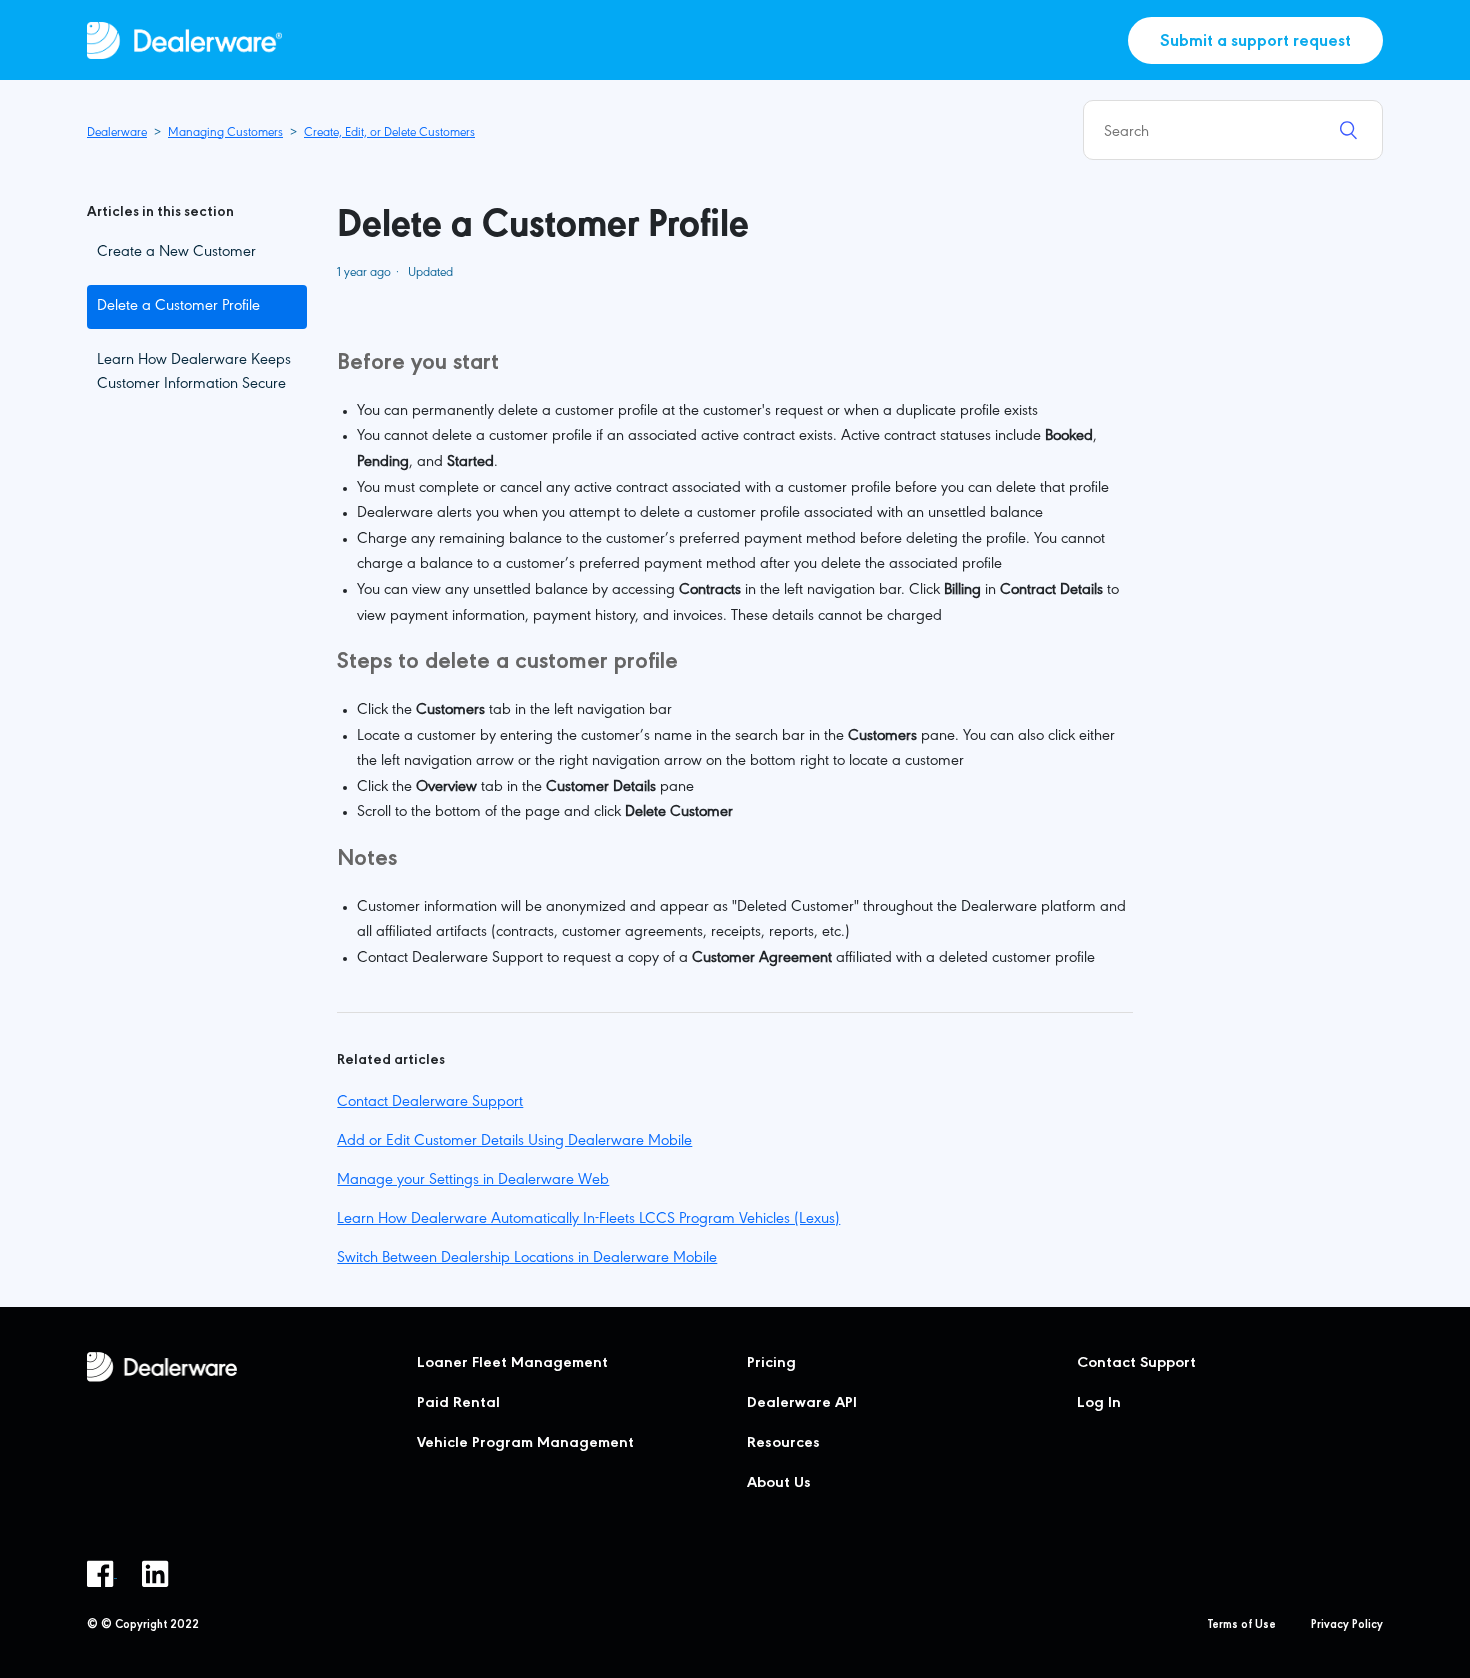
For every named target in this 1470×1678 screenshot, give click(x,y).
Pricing (771, 1364)
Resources (783, 1444)
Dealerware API (802, 1404)
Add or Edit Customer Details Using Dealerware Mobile (514, 1142)
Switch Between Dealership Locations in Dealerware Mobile (527, 1259)
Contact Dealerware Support (430, 1103)
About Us (779, 1484)
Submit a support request (1255, 43)
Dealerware (117, 133)
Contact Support (1136, 1364)
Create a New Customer (176, 253)
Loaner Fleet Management (512, 1364)
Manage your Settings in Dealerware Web (473, 1181)
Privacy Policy (1347, 1626)
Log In (1099, 1404)
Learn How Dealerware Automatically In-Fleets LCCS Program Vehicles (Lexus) (588, 1220)
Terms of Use (1242, 1626)
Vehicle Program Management (525, 1444)
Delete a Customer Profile (178, 307)
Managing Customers (225, 133)
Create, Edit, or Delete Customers (389, 133)
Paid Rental (458, 1404)
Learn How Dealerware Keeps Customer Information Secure (194, 373)
